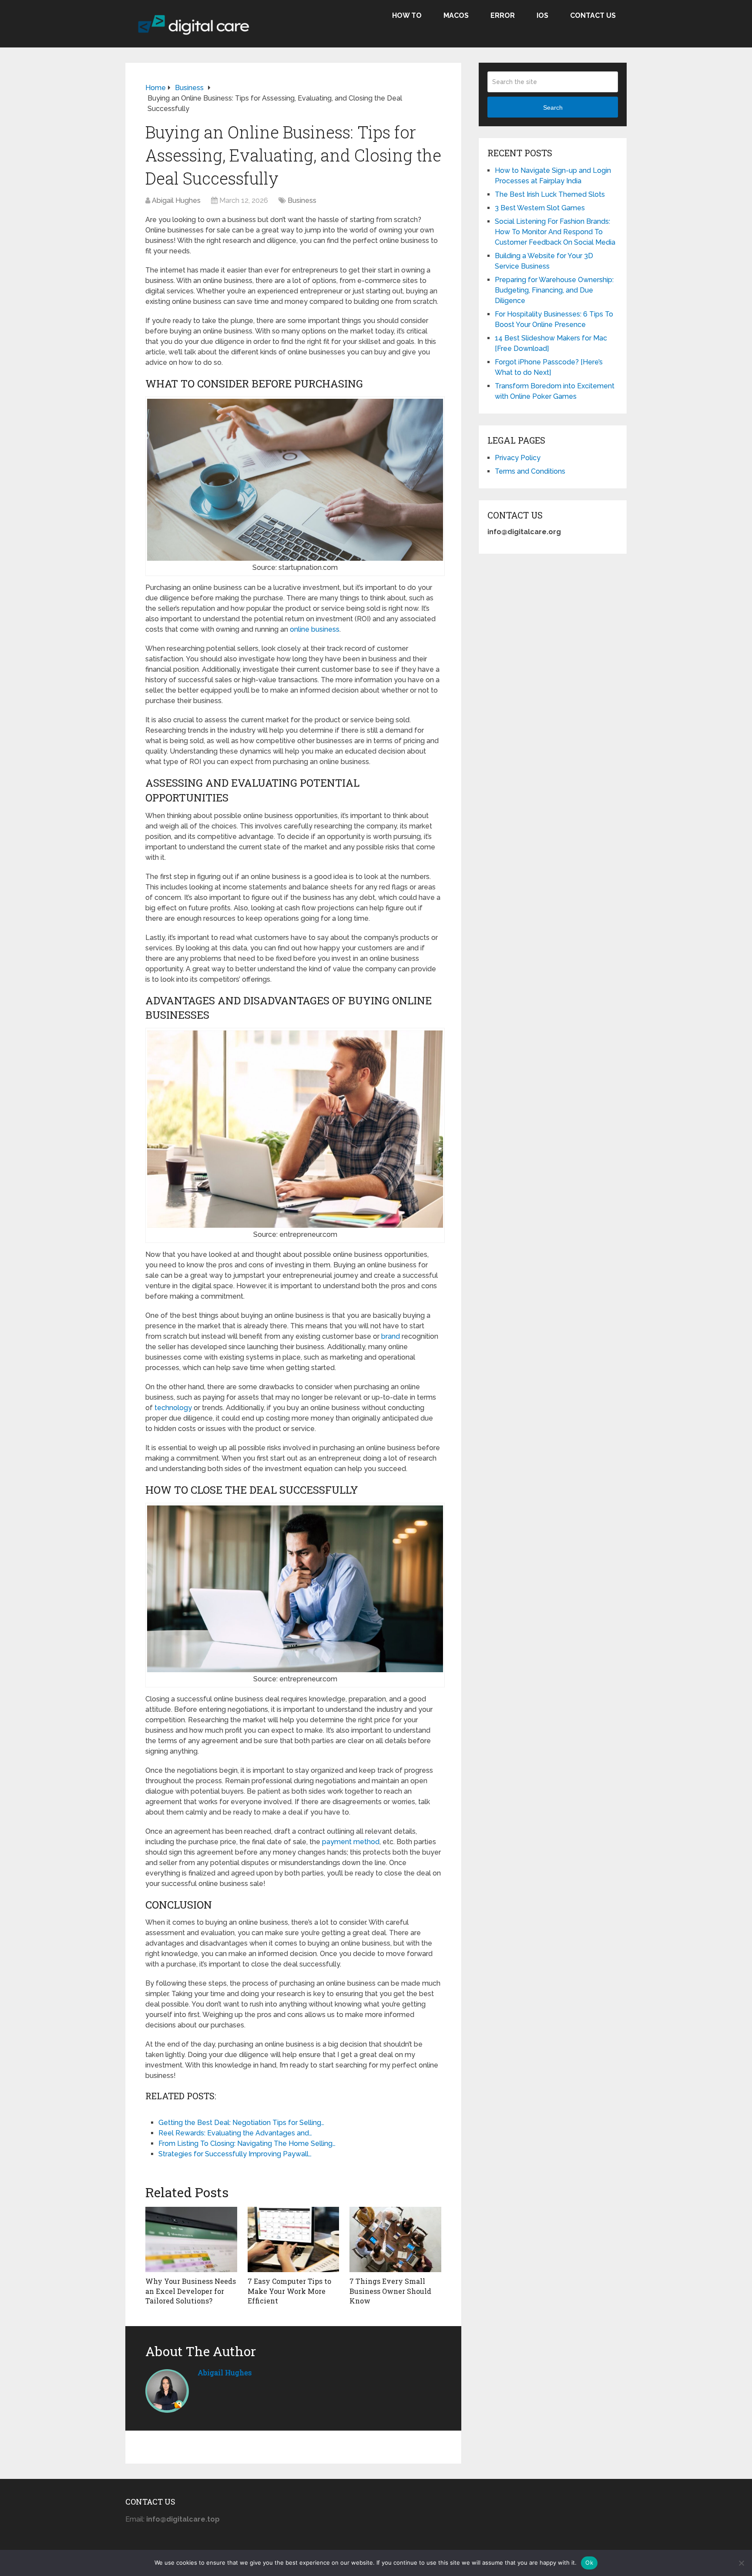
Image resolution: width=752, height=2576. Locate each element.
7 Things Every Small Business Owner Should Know (390, 2291)
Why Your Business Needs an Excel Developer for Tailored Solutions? (191, 2291)
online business (315, 629)
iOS (542, 15)
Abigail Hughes (176, 200)
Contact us (593, 15)
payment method (351, 1842)
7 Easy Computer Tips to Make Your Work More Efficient (289, 2291)
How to (407, 15)
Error (503, 15)
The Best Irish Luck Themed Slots (550, 194)
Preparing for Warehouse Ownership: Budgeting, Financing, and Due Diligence (554, 290)
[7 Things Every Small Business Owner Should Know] (395, 2239)
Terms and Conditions (530, 471)
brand (391, 1336)
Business (302, 200)
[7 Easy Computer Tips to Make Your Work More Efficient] (294, 2239)
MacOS (456, 15)
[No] (741, 2563)
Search (553, 108)
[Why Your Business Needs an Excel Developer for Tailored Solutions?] (191, 2239)
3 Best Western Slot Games (540, 208)
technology (173, 1408)
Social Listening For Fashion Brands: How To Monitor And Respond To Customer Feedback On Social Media (555, 232)
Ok (589, 2563)
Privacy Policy (518, 458)
